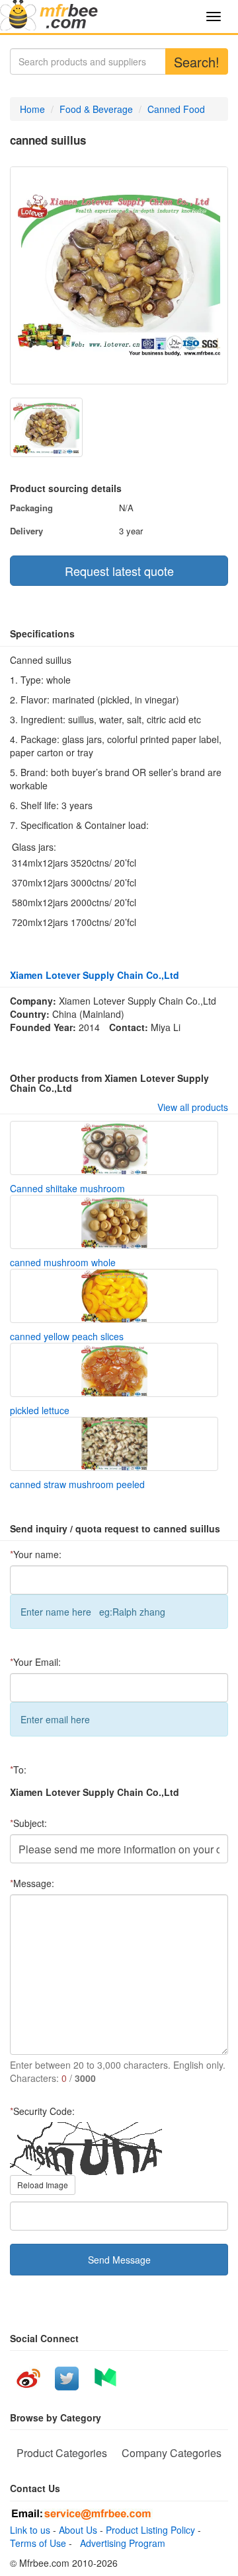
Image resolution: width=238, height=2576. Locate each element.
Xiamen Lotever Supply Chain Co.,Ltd (95, 975)
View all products (193, 1107)
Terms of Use (38, 2543)
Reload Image (43, 2185)
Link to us (30, 2530)
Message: (32, 1883)
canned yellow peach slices (67, 1336)
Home (32, 109)
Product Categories (62, 2453)
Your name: (36, 1554)
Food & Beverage (96, 109)
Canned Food (176, 109)
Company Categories (172, 2453)
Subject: (28, 1823)
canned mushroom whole (63, 1262)
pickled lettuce (40, 1410)
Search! (197, 62)
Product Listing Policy (150, 2530)
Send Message (119, 2260)
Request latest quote (119, 571)
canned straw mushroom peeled (77, 1484)
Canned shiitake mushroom (67, 1188)
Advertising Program (120, 2543)
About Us (78, 2530)
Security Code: (42, 2111)
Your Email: (35, 1662)
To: (18, 1770)
